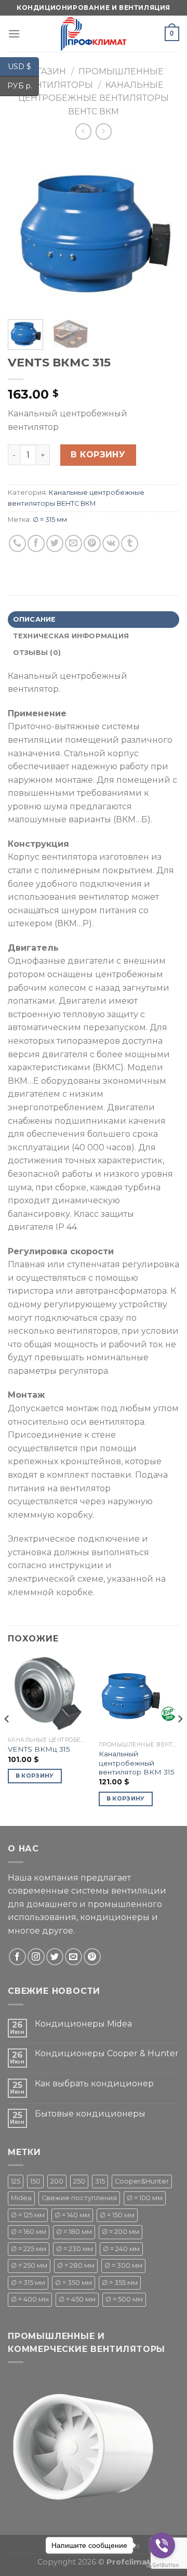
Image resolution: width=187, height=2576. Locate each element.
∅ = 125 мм (28, 2215)
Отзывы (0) (37, 653)
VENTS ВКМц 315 (39, 1749)
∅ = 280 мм (76, 2265)
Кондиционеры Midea (83, 2024)
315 (100, 2181)
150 (35, 2181)
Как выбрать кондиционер (94, 2084)
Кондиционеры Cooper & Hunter (107, 2053)
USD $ (23, 66)
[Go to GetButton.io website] (162, 2565)
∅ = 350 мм (74, 2283)
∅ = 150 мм (117, 2215)
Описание (35, 619)
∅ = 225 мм (29, 2249)
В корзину (98, 455)
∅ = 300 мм (123, 2265)
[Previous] (24, 231)
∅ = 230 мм (75, 2249)
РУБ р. (23, 86)
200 (57, 2181)
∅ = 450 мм (77, 2299)
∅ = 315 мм (50, 520)
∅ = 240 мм (121, 2249)
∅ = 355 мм (120, 2283)
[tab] (94, 620)
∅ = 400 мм (30, 2299)
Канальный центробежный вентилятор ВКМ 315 (137, 1763)
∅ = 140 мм (72, 2215)
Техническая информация (71, 636)
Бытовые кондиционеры (90, 2114)
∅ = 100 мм (145, 2198)
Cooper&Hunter (142, 2181)
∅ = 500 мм (124, 2299)
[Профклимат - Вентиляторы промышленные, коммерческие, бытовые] (94, 34)
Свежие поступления (79, 2198)
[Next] (163, 231)
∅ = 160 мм (29, 2232)
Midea (21, 2198)
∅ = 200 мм (121, 2232)
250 (79, 2181)
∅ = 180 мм (74, 2232)
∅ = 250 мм (29, 2265)
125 (16, 2181)
